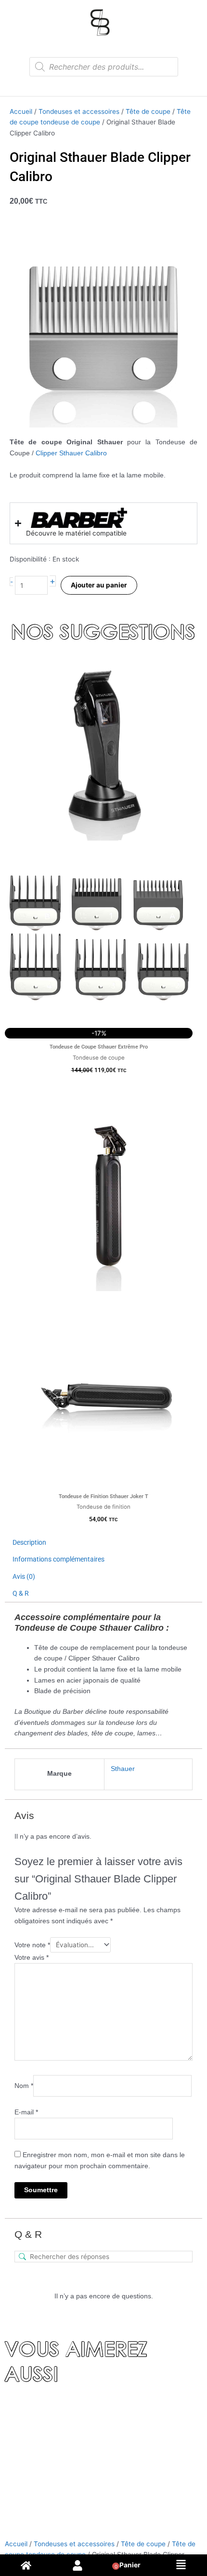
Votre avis (32, 1958)
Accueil (21, 111)
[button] (181, 2565)
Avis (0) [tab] (24, 1576)
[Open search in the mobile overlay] (104, 67)
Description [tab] (29, 1542)
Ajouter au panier (99, 585)
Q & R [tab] (21, 1593)
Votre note (32, 1945)
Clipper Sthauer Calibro (71, 453)
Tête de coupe (148, 111)
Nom (24, 2086)
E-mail (26, 2112)
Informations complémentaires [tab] (58, 1559)
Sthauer (123, 1769)
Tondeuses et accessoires (79, 111)
